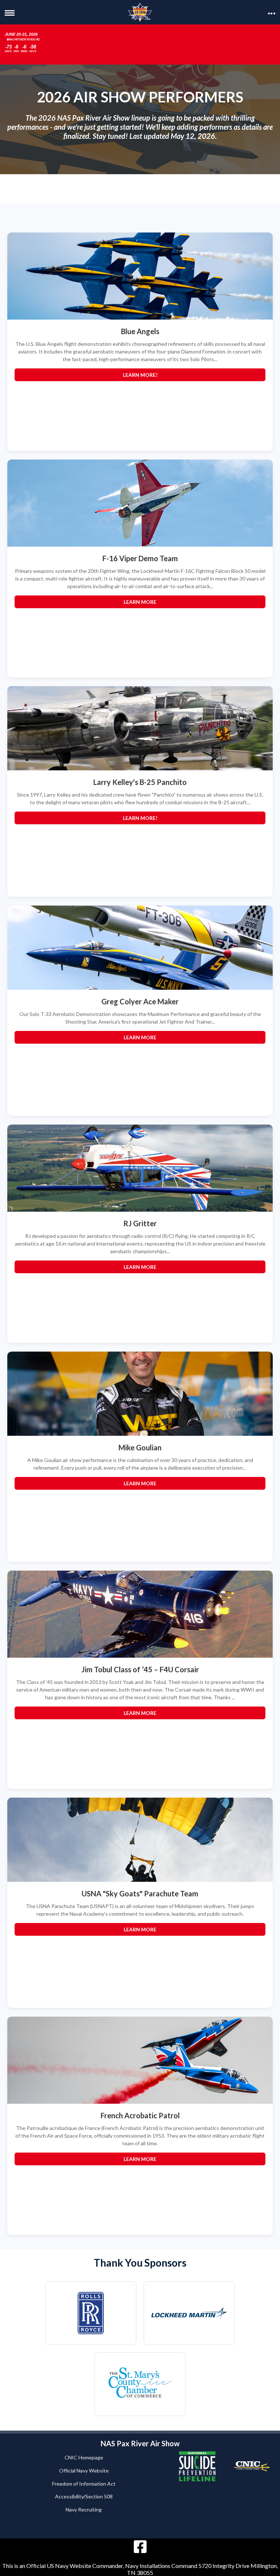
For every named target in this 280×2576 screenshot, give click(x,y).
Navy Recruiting (84, 2509)
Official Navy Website (84, 2471)
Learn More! (140, 375)
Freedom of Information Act (84, 2484)
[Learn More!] (140, 276)
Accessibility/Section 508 (84, 2496)
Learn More (140, 602)
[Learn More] (140, 503)
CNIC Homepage (84, 2457)
